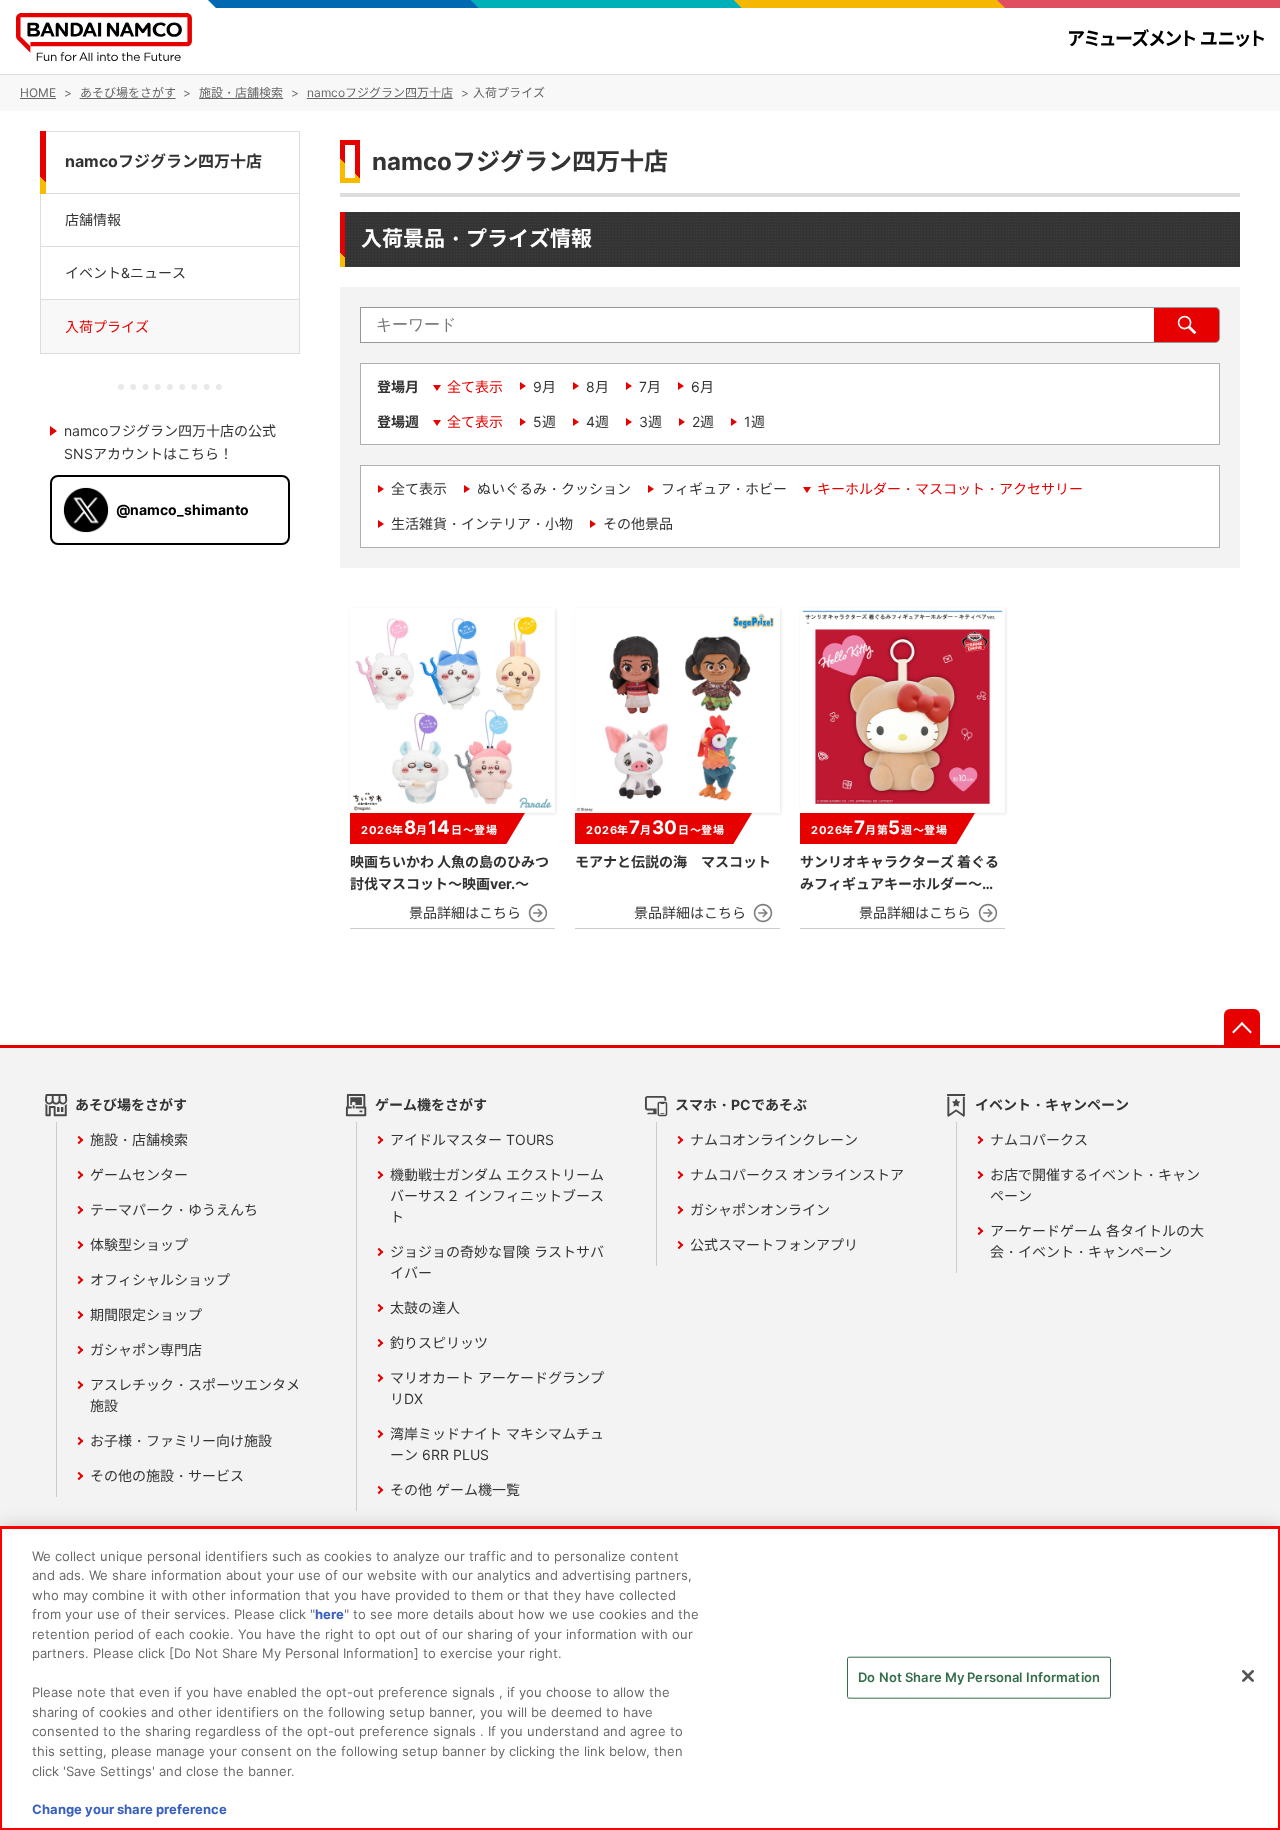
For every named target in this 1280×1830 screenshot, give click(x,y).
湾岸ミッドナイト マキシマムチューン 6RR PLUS (497, 1444)
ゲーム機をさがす (431, 1104)
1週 (754, 421)
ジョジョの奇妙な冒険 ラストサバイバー (497, 1262)
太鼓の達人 (425, 1307)
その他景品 (638, 523)
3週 (650, 421)
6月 (702, 386)
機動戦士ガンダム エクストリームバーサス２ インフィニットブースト (497, 1195)
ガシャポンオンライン (760, 1209)
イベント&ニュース (125, 272)
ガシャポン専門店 (146, 1349)
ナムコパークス (1039, 1139)
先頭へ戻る (1242, 1027)
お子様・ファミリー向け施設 (181, 1440)
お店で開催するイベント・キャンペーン (1095, 1185)
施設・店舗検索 (139, 1139)
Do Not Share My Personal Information (979, 1677)
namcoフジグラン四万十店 (163, 161)
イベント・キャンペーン (1052, 1104)
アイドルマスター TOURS (472, 1139)
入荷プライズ (107, 326)
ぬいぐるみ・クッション (554, 488)
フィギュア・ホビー (724, 488)
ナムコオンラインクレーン (774, 1139)
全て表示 (475, 386)
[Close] (1248, 1676)
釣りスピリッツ (439, 1342)
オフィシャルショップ (160, 1279)
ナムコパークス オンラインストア (797, 1174)
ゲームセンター (139, 1174)
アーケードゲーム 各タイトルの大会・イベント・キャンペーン (1097, 1241)
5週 (544, 421)
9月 (544, 386)
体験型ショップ (139, 1244)
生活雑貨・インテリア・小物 (482, 523)
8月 (597, 386)
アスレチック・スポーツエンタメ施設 (195, 1395)
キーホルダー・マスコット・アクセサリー (950, 488)
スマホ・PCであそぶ (741, 1104)
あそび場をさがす (131, 1104)
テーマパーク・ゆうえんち (174, 1209)
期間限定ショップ (146, 1314)
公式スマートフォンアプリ (774, 1244)
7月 (650, 386)
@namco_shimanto (182, 509)
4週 (597, 421)
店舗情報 (93, 218)
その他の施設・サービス (167, 1475)
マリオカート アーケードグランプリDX (497, 1388)
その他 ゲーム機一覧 (455, 1489)
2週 (703, 421)
